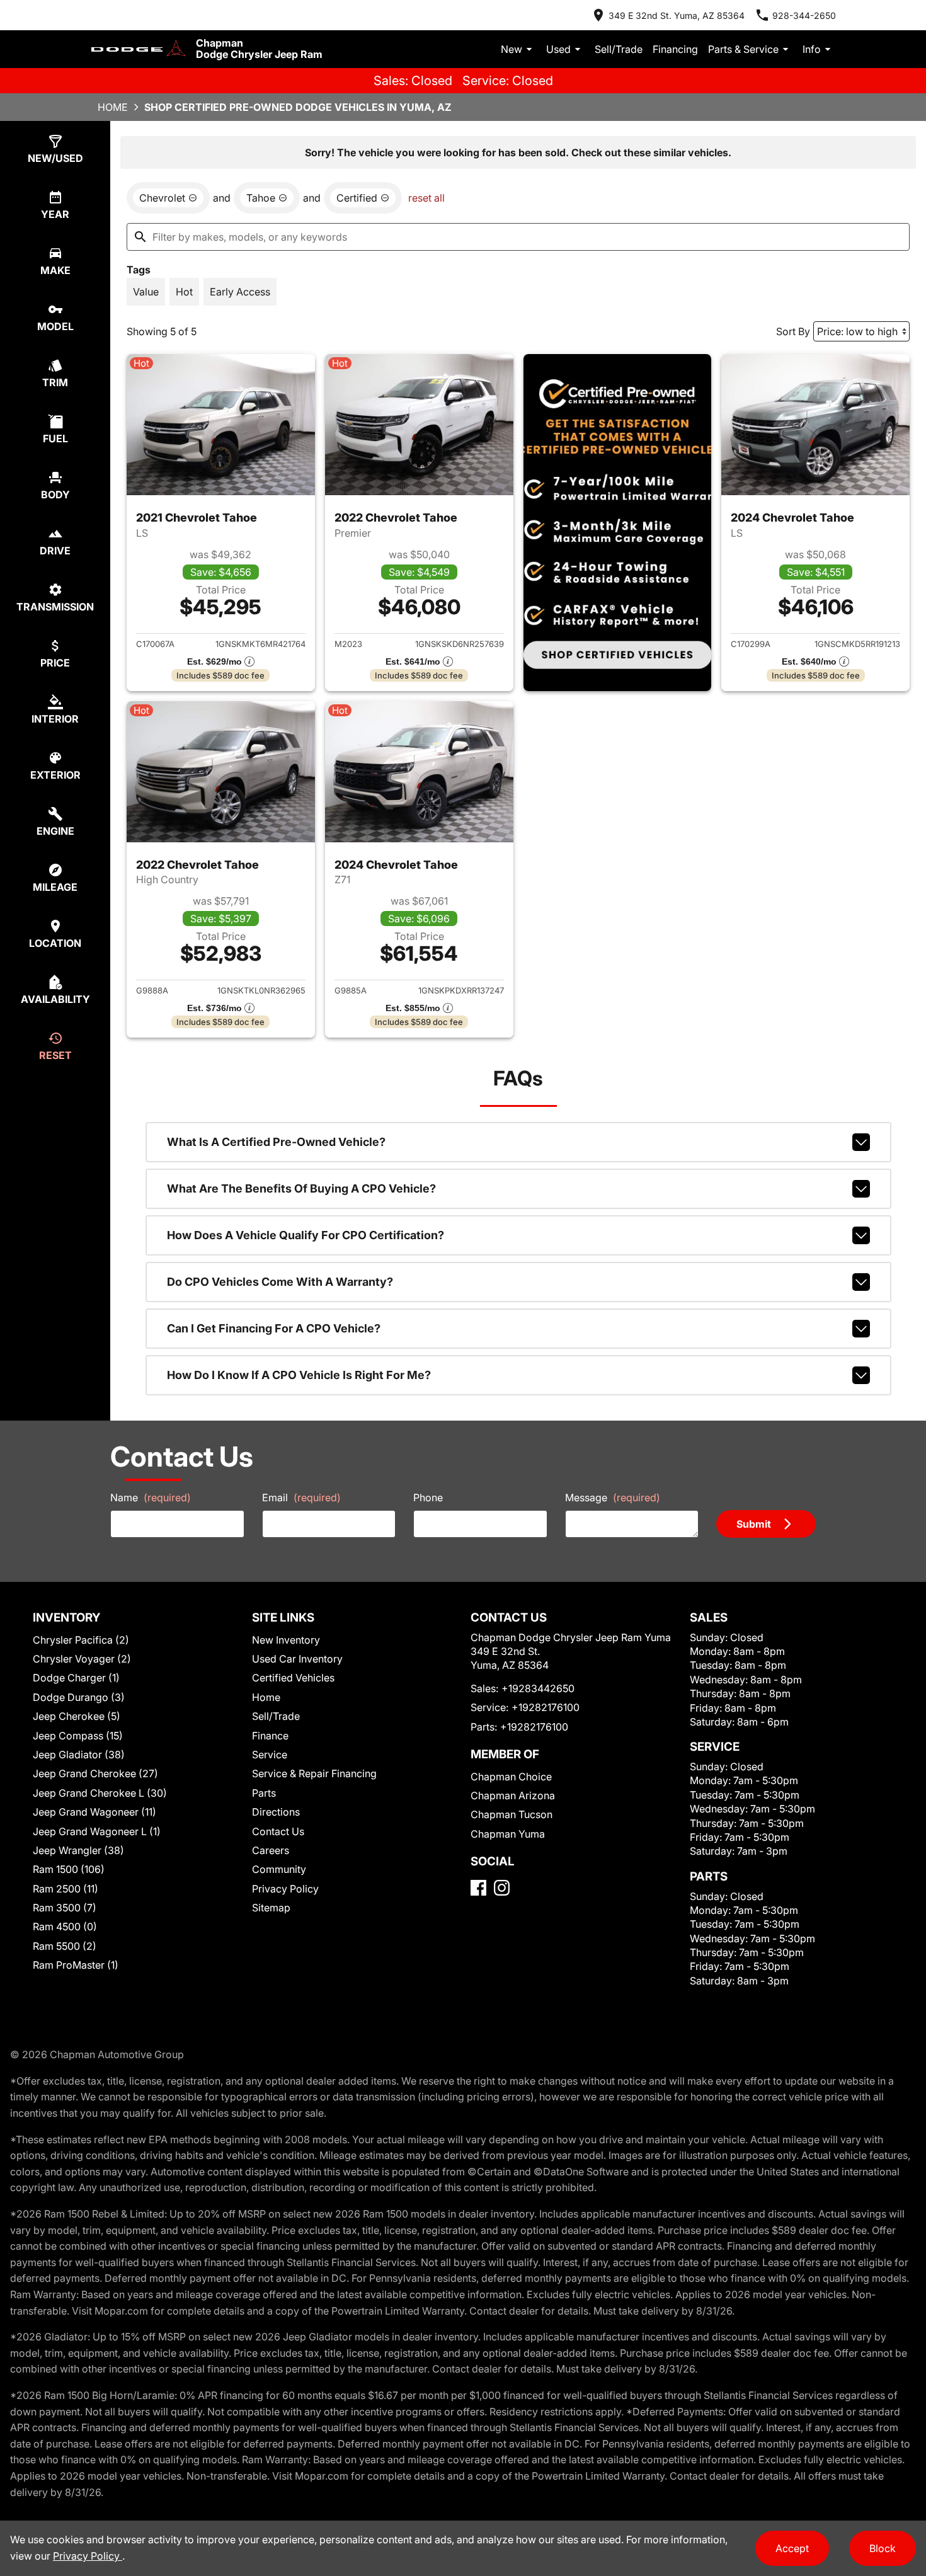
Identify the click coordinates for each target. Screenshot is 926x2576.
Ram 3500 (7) (65, 1908)
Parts (264, 1793)
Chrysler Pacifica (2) (81, 1640)
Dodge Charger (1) (76, 1678)
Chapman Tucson (512, 1814)
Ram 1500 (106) (69, 1869)
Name (151, 1497)
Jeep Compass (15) (78, 1736)
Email (301, 1497)
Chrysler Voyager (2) (82, 1659)
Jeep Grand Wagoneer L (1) (97, 1831)
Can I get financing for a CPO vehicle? (274, 1328)
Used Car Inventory (297, 1659)
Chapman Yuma (508, 1834)
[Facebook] (478, 1888)
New (512, 49)
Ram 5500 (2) (65, 1946)
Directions (276, 1812)
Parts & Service (743, 49)
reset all (426, 198)
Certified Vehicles (293, 1678)
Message (613, 1497)
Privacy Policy (285, 1889)
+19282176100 (546, 1707)
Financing (675, 49)
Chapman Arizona (513, 1795)
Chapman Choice (511, 1777)
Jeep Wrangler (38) (78, 1850)
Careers (271, 1850)
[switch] (146, 292)
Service (270, 1755)
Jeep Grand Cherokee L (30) (100, 1793)
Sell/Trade (619, 49)
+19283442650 (538, 1688)
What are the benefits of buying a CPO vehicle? (301, 1188)
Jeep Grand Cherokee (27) (95, 1773)
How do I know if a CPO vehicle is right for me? (299, 1375)
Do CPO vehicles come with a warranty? (280, 1282)
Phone (428, 1497)
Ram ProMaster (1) (76, 1965)
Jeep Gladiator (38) (79, 1755)
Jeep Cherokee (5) (77, 1716)
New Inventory (286, 1640)
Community (279, 1869)
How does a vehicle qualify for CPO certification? (306, 1235)
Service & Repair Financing (314, 1773)
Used (558, 49)
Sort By (793, 331)
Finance (270, 1736)
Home (113, 107)
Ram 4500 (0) (65, 1926)
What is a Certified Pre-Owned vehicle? (276, 1142)
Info (812, 49)
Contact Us (278, 1831)
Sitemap (271, 1908)
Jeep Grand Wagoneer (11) (94, 1812)
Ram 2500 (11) (66, 1889)
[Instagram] (502, 1888)
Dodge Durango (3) (79, 1697)
